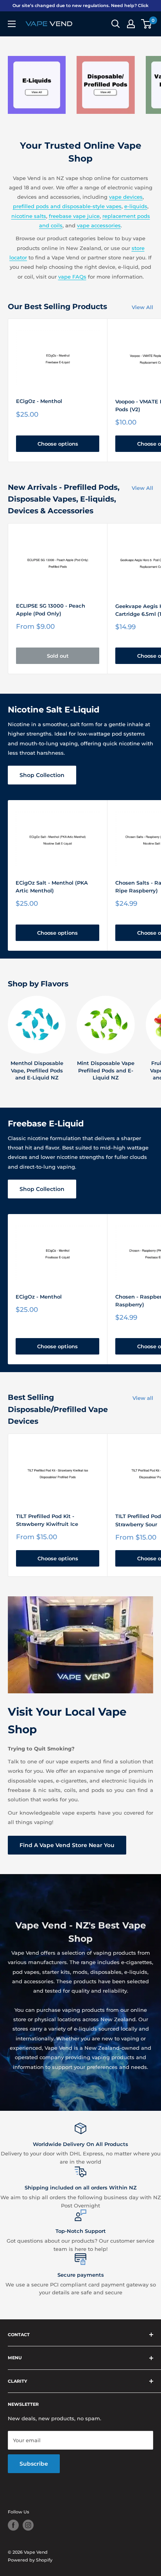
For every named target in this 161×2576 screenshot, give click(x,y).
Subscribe (34, 2464)
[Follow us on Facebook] (13, 2525)
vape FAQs (72, 277)
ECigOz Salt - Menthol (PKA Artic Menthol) (52, 887)
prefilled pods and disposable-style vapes (67, 206)
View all (143, 1398)
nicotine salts (29, 216)
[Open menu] (12, 24)
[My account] (131, 24)
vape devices (126, 197)
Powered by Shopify (30, 2560)
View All (142, 307)
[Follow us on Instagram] (28, 2525)
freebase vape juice (74, 216)
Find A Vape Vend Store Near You (67, 1845)
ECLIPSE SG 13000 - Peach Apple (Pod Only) (51, 610)
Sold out (58, 656)
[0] (147, 24)
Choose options (58, 444)
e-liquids (136, 206)
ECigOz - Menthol (39, 401)
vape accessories (99, 225)
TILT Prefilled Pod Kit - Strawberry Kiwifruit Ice (47, 1520)
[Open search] (116, 24)
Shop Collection (42, 775)
